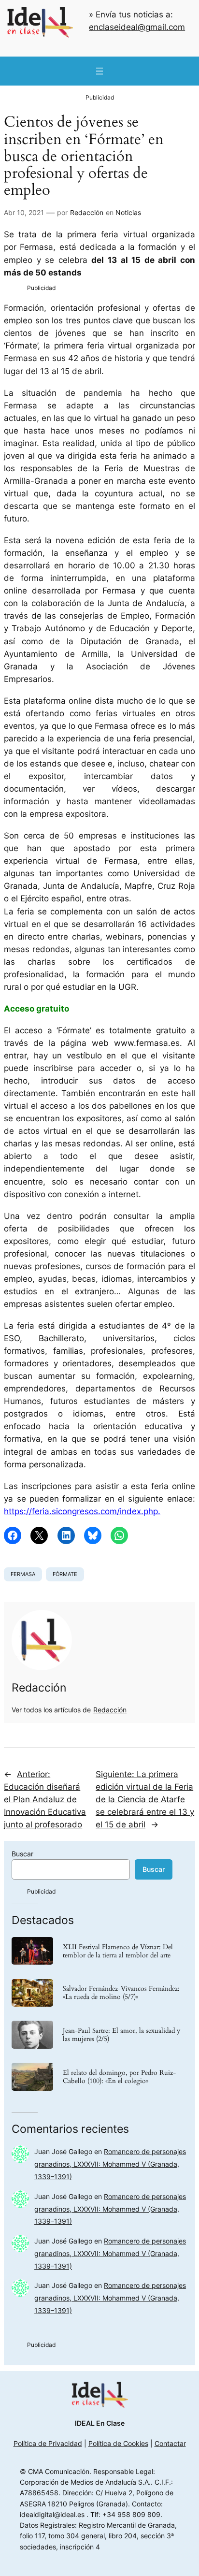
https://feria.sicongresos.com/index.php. (82, 1511)
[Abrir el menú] (99, 71)
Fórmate (65, 1574)
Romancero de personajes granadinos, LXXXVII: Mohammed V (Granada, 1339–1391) (110, 2164)
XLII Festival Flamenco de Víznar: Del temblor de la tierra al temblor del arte (118, 1951)
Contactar (170, 2443)
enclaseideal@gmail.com (137, 27)
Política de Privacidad (48, 2443)
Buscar (22, 1854)
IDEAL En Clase (100, 2423)
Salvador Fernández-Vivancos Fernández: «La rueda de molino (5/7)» (121, 1993)
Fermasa (23, 1574)
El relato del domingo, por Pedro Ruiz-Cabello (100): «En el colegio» (119, 2077)
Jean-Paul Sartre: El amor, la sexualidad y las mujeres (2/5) (121, 2035)
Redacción (87, 212)
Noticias (128, 212)
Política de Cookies (118, 2443)
